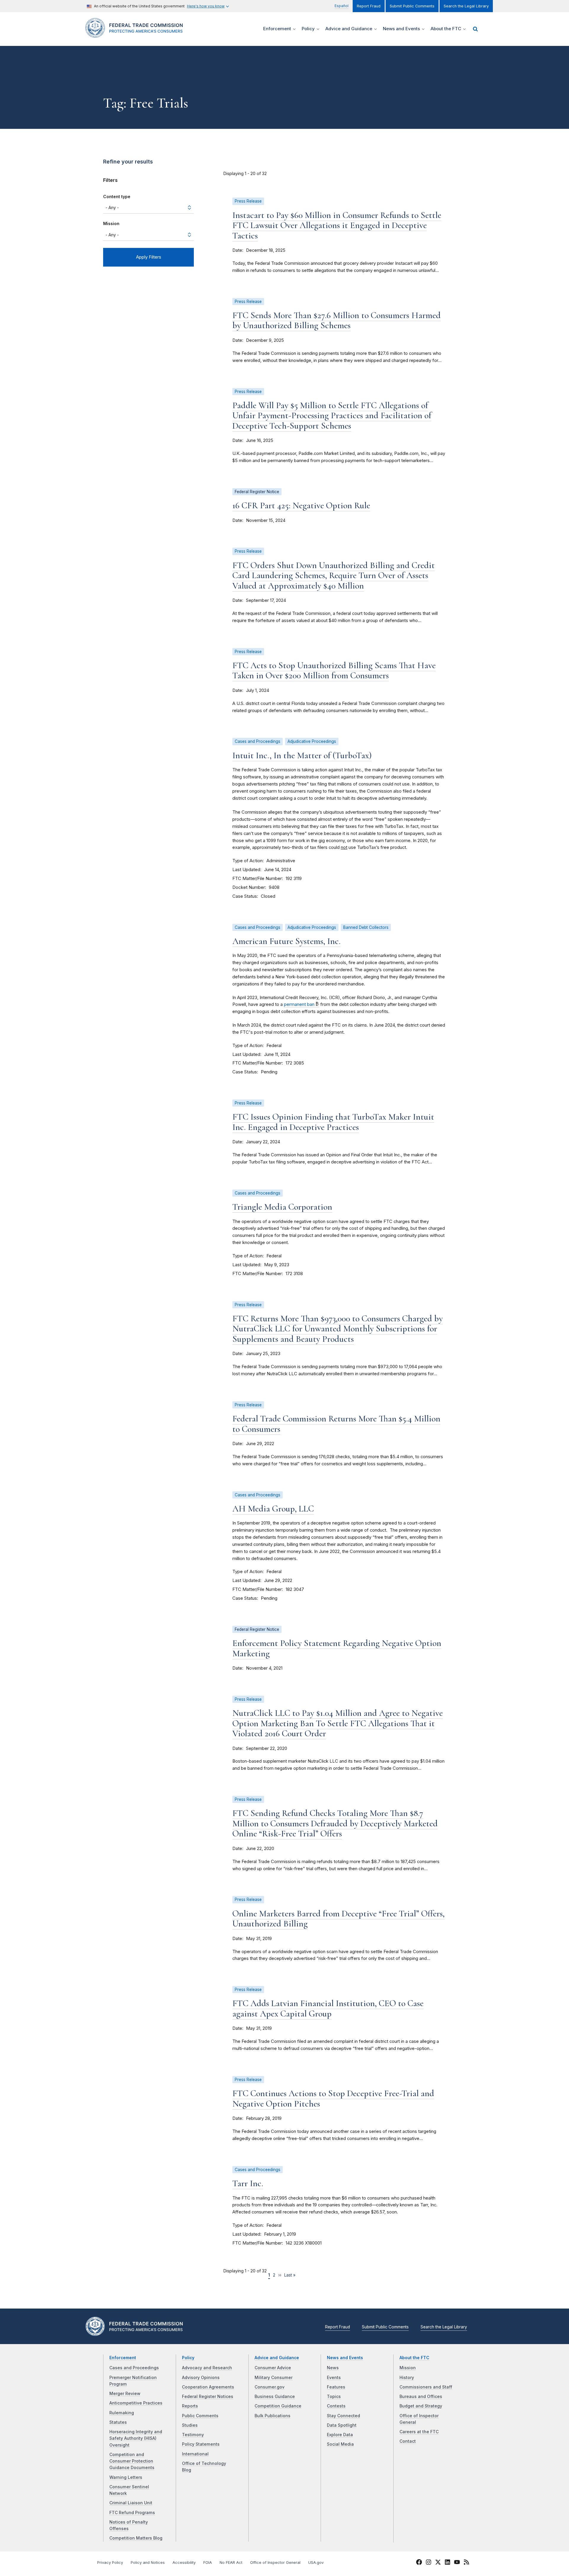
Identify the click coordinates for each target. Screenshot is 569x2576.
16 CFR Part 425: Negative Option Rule (301, 505)
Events (334, 2378)
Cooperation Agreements (208, 2387)
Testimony (193, 2435)
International (195, 2454)
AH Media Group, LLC (273, 1509)
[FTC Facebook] (419, 2563)
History (407, 2378)
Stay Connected (343, 2416)
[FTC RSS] (466, 2563)
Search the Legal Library (466, 6)
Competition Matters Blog (136, 2538)
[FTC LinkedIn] (447, 2563)
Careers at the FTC (419, 2432)
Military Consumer (274, 2378)
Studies (190, 2425)
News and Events (345, 2358)
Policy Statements (201, 2444)
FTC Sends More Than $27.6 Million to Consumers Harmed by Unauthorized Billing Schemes (337, 320)
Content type (117, 197)
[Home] (136, 34)
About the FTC (414, 2358)
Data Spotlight (342, 2425)
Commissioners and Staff (426, 2387)
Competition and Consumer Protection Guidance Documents (132, 2461)
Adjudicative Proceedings (312, 741)
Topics (334, 2397)
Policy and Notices (148, 2563)
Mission (111, 223)
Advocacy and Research (207, 2368)
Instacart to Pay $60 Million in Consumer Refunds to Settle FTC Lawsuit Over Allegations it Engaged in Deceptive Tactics (337, 225)
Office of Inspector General (275, 2563)
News (333, 2368)
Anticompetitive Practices (136, 2403)
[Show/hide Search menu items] (475, 29)
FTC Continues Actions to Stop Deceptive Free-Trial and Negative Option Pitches (333, 2099)
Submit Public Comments (412, 6)
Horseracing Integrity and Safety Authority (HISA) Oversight (136, 2438)
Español (342, 6)
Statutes (118, 2422)
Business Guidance (275, 2397)
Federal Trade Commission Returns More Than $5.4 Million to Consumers (336, 1424)
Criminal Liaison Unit (131, 2503)
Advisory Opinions (201, 2378)
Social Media (340, 2444)
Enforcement (123, 2358)
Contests (336, 2406)
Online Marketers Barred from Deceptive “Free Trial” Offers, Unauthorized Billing (338, 1919)
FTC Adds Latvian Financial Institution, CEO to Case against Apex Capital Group (328, 2008)
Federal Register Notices (208, 2397)
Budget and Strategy (421, 2406)
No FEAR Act (231, 2563)
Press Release (248, 201)
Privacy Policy (110, 2563)
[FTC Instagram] (429, 2563)
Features (336, 2387)
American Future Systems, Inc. (286, 941)
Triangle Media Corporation (282, 1207)
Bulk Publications (272, 2416)
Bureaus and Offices (421, 2397)
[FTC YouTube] (457, 2563)
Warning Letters (126, 2477)
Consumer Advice (273, 2368)
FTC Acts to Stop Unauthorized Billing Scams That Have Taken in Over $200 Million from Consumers (334, 671)
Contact (408, 2441)
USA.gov (316, 2563)
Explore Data (340, 2435)
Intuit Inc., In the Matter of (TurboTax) (302, 755)
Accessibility (184, 2563)
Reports (190, 2406)
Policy (188, 2358)
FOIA (208, 2563)
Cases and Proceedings (258, 741)
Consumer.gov (270, 2387)
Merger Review (125, 2394)
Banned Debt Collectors (366, 927)
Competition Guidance (278, 2406)
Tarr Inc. (248, 2183)
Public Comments (200, 2416)
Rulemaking (122, 2413)
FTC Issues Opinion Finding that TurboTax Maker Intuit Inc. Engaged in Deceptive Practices (333, 1122)
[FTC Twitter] (438, 2562)
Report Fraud (369, 6)
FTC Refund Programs (132, 2513)
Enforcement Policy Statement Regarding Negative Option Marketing (337, 1648)
